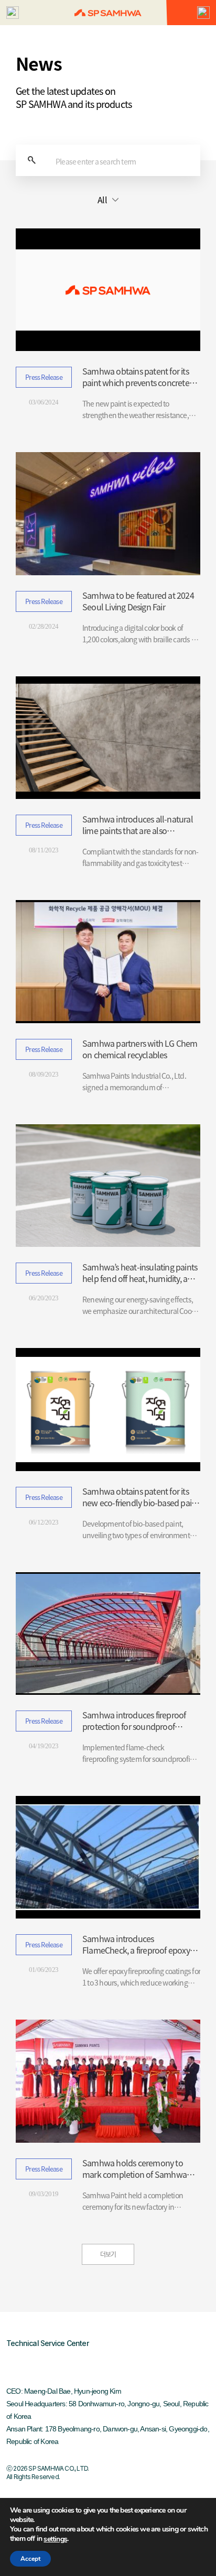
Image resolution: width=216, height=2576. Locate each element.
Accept (30, 2559)
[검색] (203, 13)
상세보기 (108, 325)
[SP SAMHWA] (108, 13)
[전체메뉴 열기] (13, 13)
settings (55, 2539)
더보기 (108, 2254)
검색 (31, 160)
